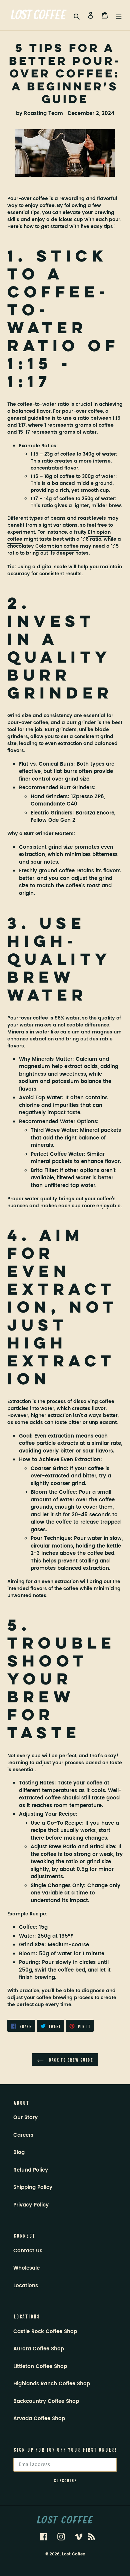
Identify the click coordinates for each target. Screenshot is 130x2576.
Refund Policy (31, 2170)
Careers (23, 2135)
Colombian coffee (57, 546)
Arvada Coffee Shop (39, 2419)
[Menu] (119, 15)
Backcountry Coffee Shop (46, 2401)
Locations (26, 2286)
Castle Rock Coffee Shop (45, 2332)
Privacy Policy (31, 2205)
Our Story (25, 2118)
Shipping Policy (33, 2187)
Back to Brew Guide (70, 2059)
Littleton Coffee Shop (40, 2366)
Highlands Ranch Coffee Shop (52, 2384)
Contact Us (28, 2251)
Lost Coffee (73, 2554)
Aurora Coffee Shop (39, 2349)
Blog (19, 2152)
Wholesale (26, 2268)
